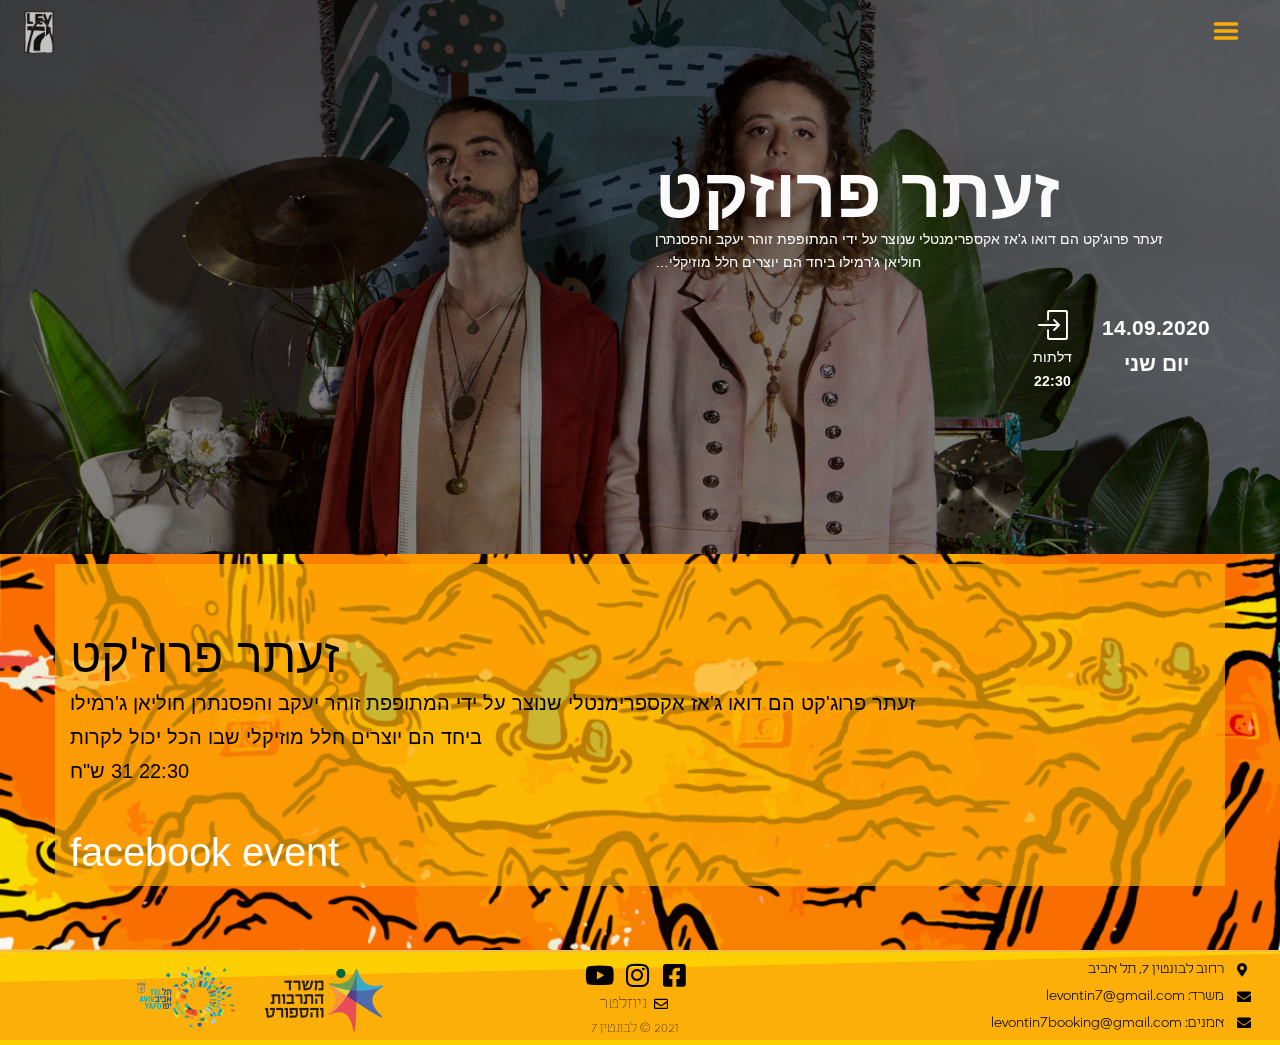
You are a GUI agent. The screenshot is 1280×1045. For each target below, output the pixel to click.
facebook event (204, 852)
